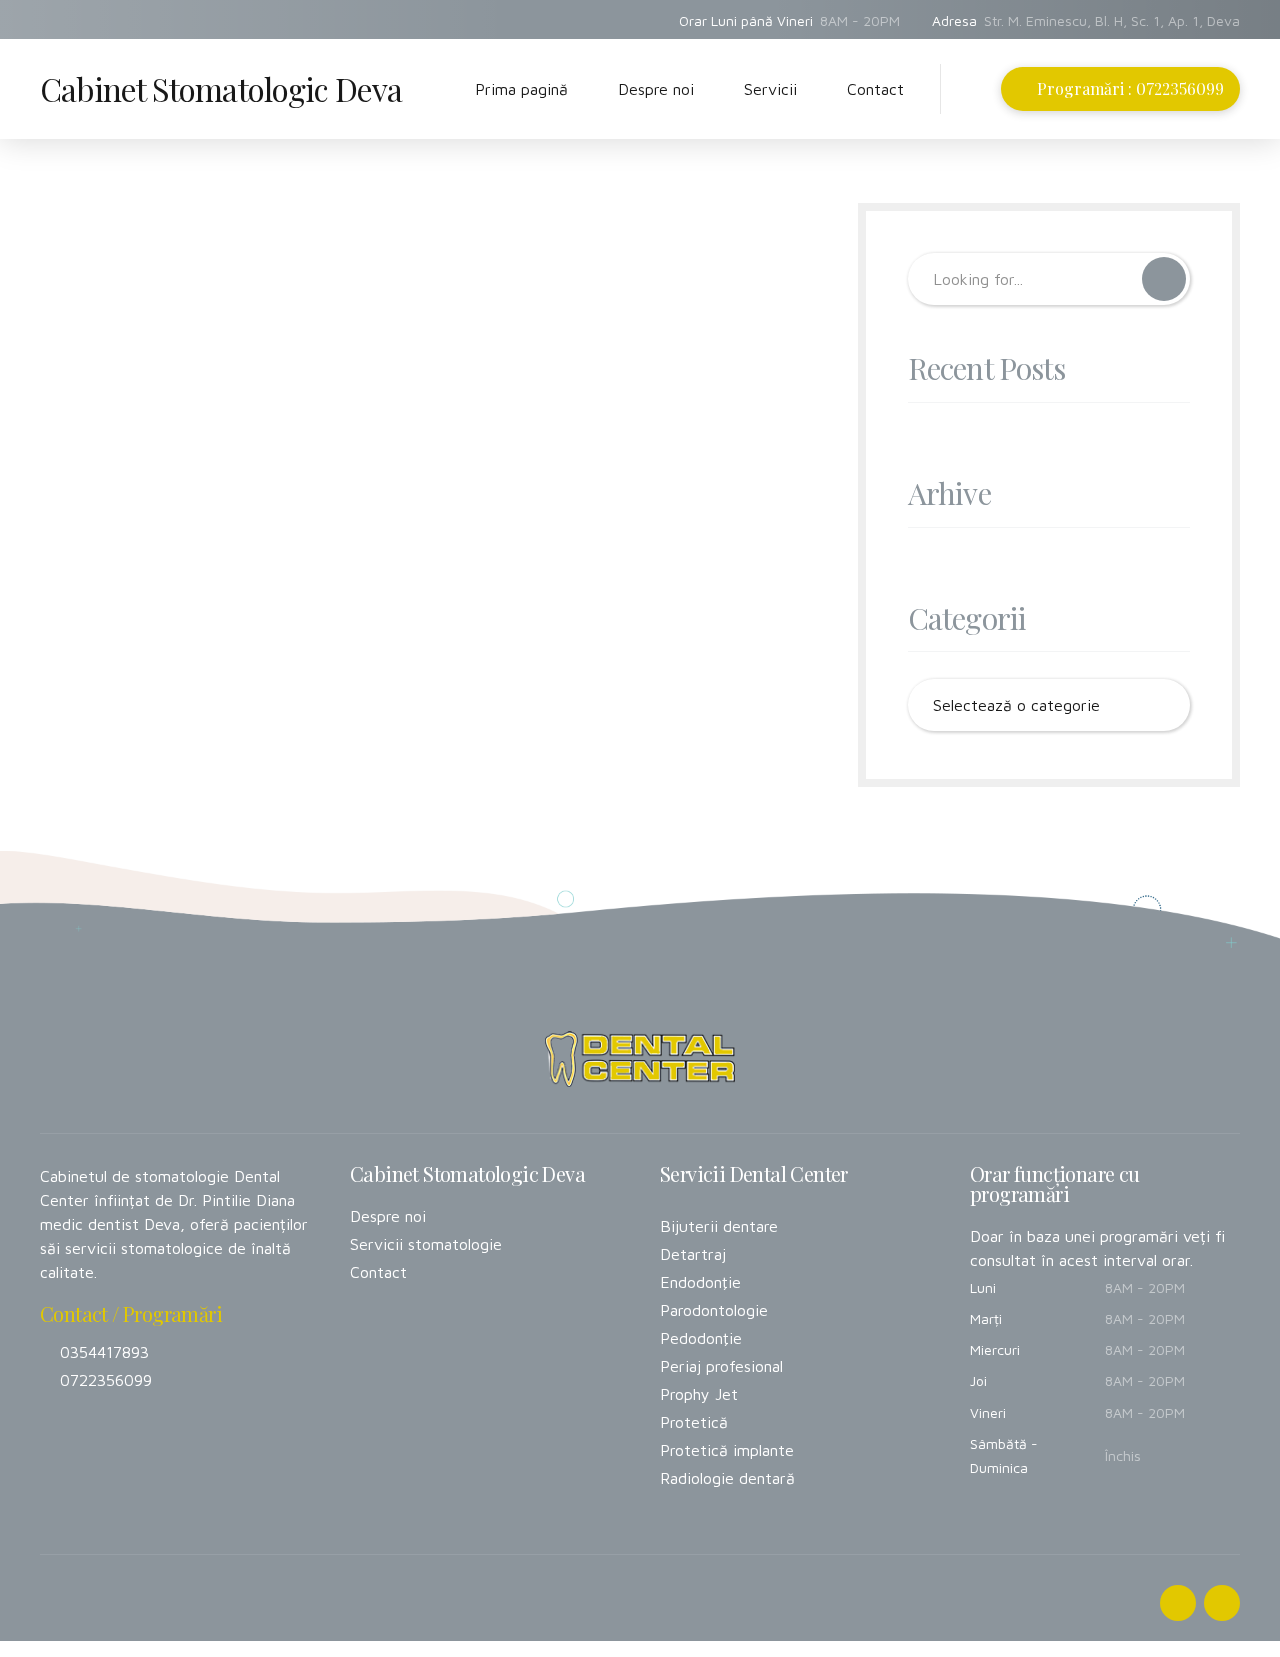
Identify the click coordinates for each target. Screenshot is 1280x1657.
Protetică (694, 1422)
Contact (875, 89)
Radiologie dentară (727, 1478)
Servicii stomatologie (426, 1244)
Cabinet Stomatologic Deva (221, 88)
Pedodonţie (701, 1338)
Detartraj (693, 1254)
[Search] (979, 90)
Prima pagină (521, 89)
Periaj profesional (721, 1366)
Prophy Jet (699, 1394)
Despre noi (656, 89)
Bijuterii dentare (719, 1226)
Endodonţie (700, 1282)
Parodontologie (714, 1310)
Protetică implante (727, 1450)
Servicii (770, 89)
